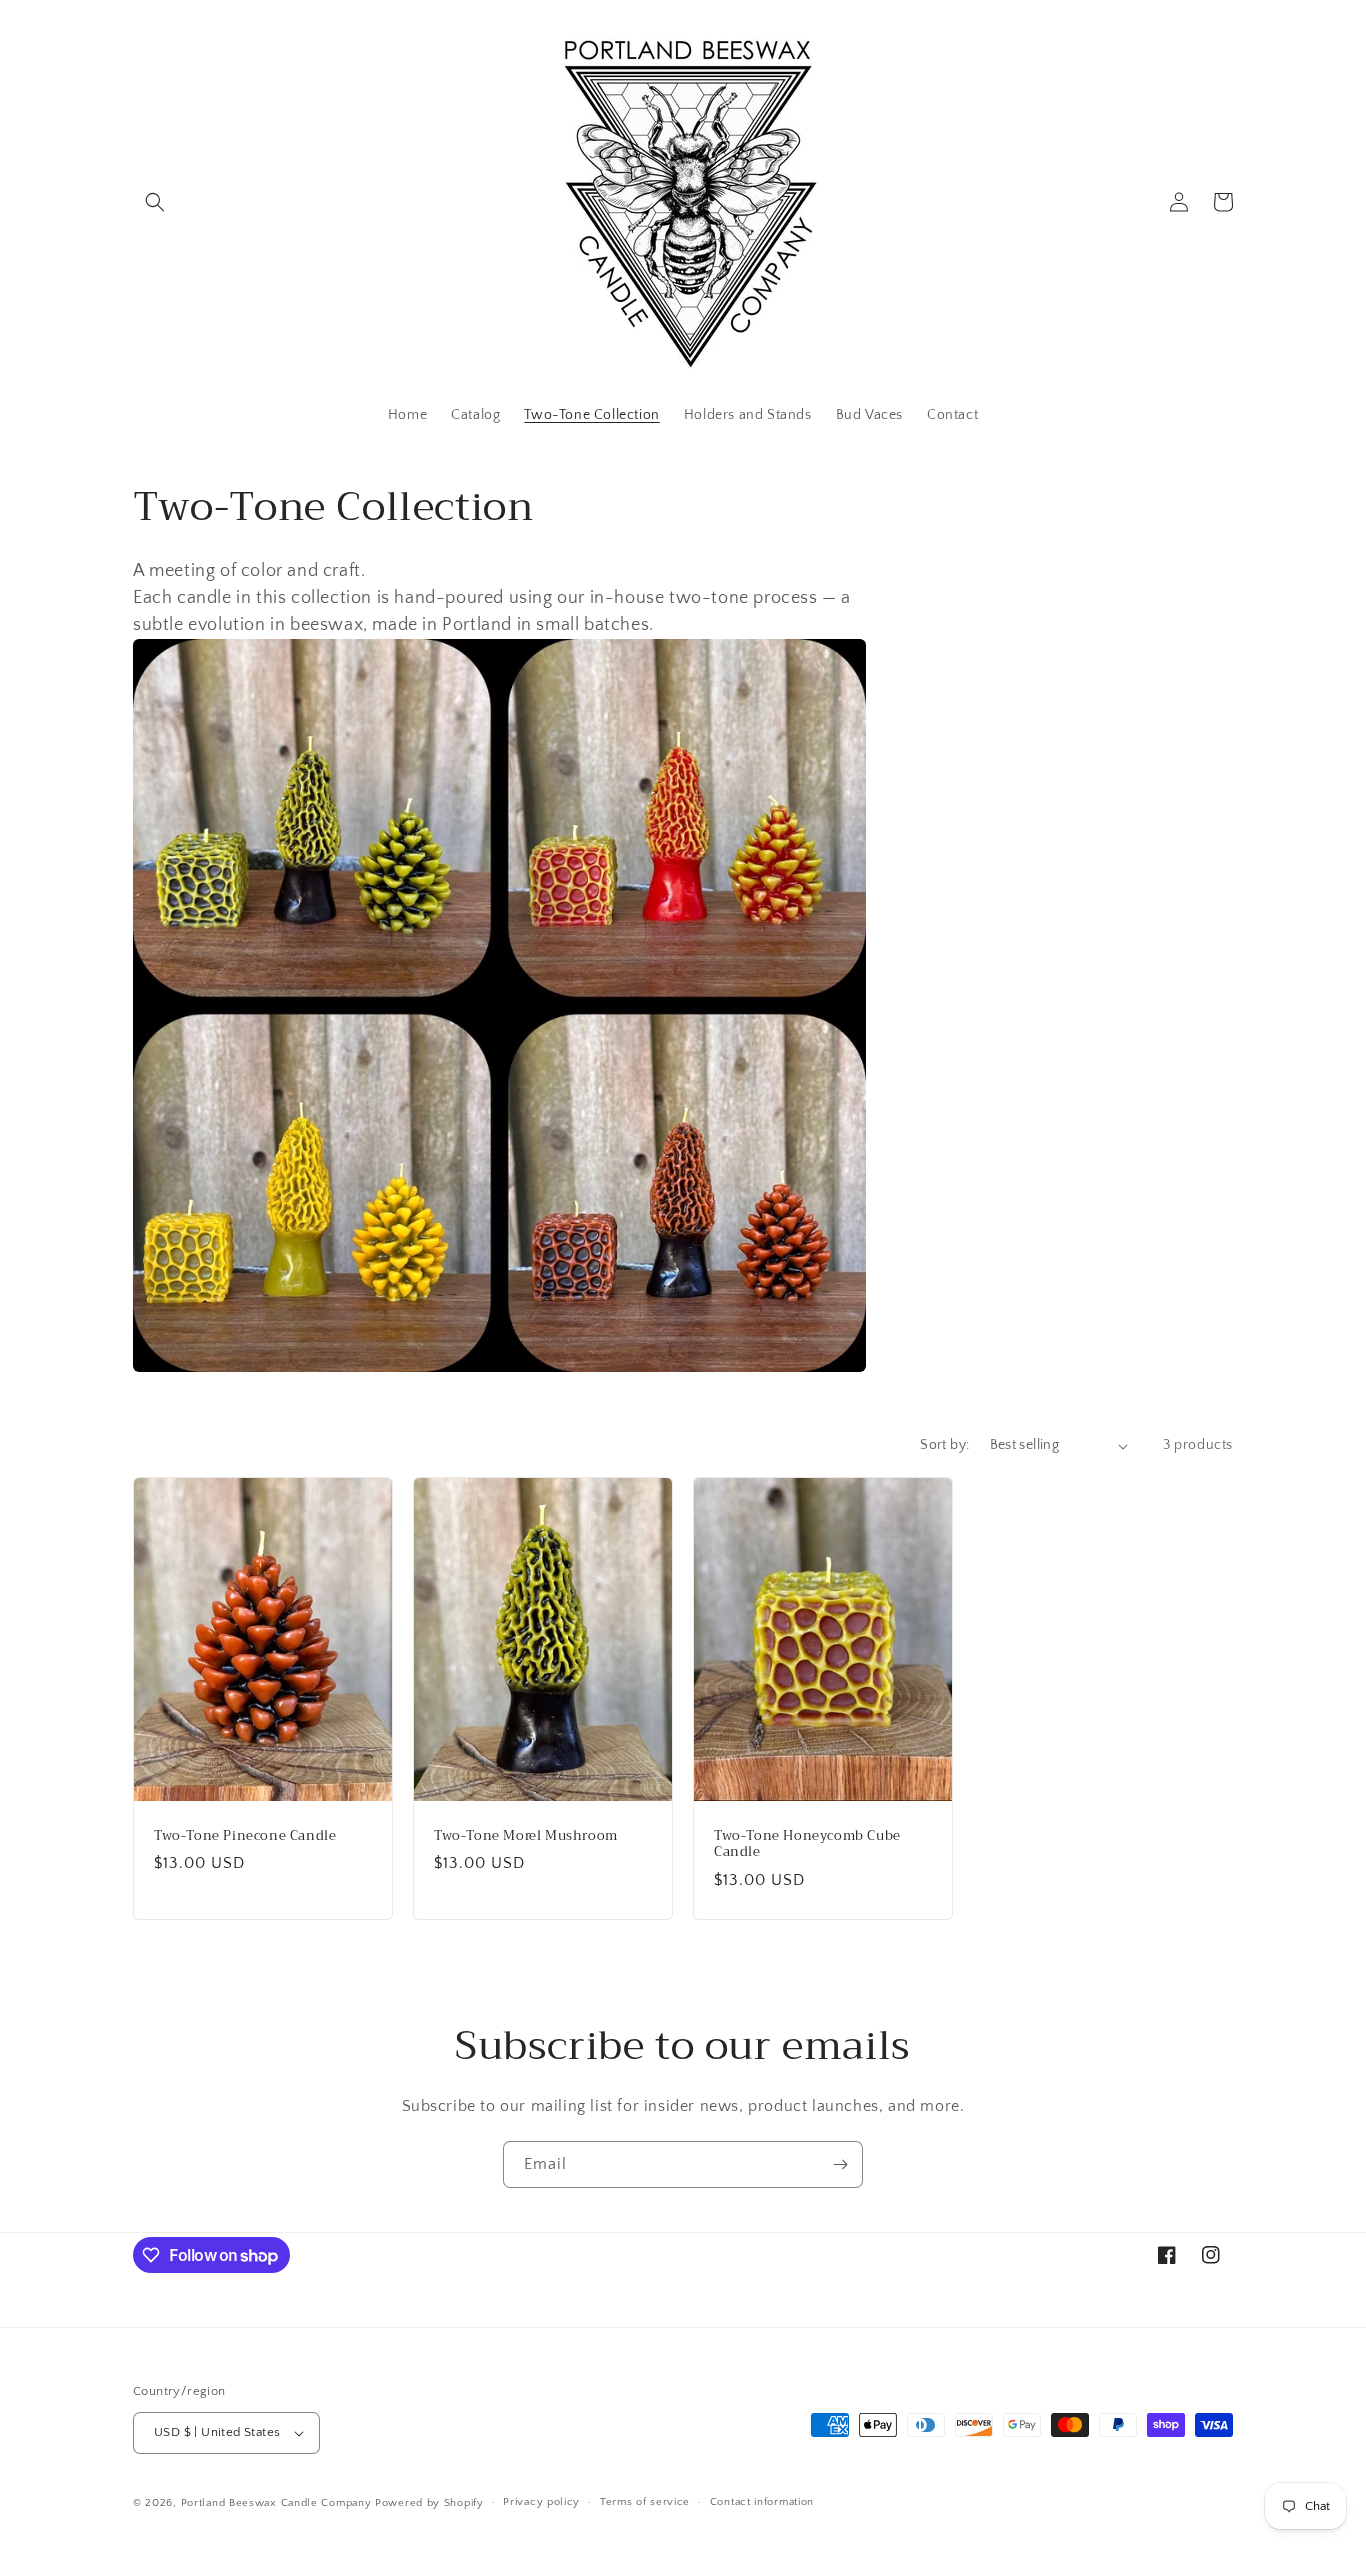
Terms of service (645, 2502)
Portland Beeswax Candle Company (276, 2503)
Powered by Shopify (429, 2503)
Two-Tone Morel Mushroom (526, 1836)
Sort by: (944, 1445)
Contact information (762, 2502)
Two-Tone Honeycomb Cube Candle (807, 1845)
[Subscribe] (840, 2164)
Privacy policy (541, 2502)
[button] (155, 202)
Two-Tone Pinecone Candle (245, 1836)
